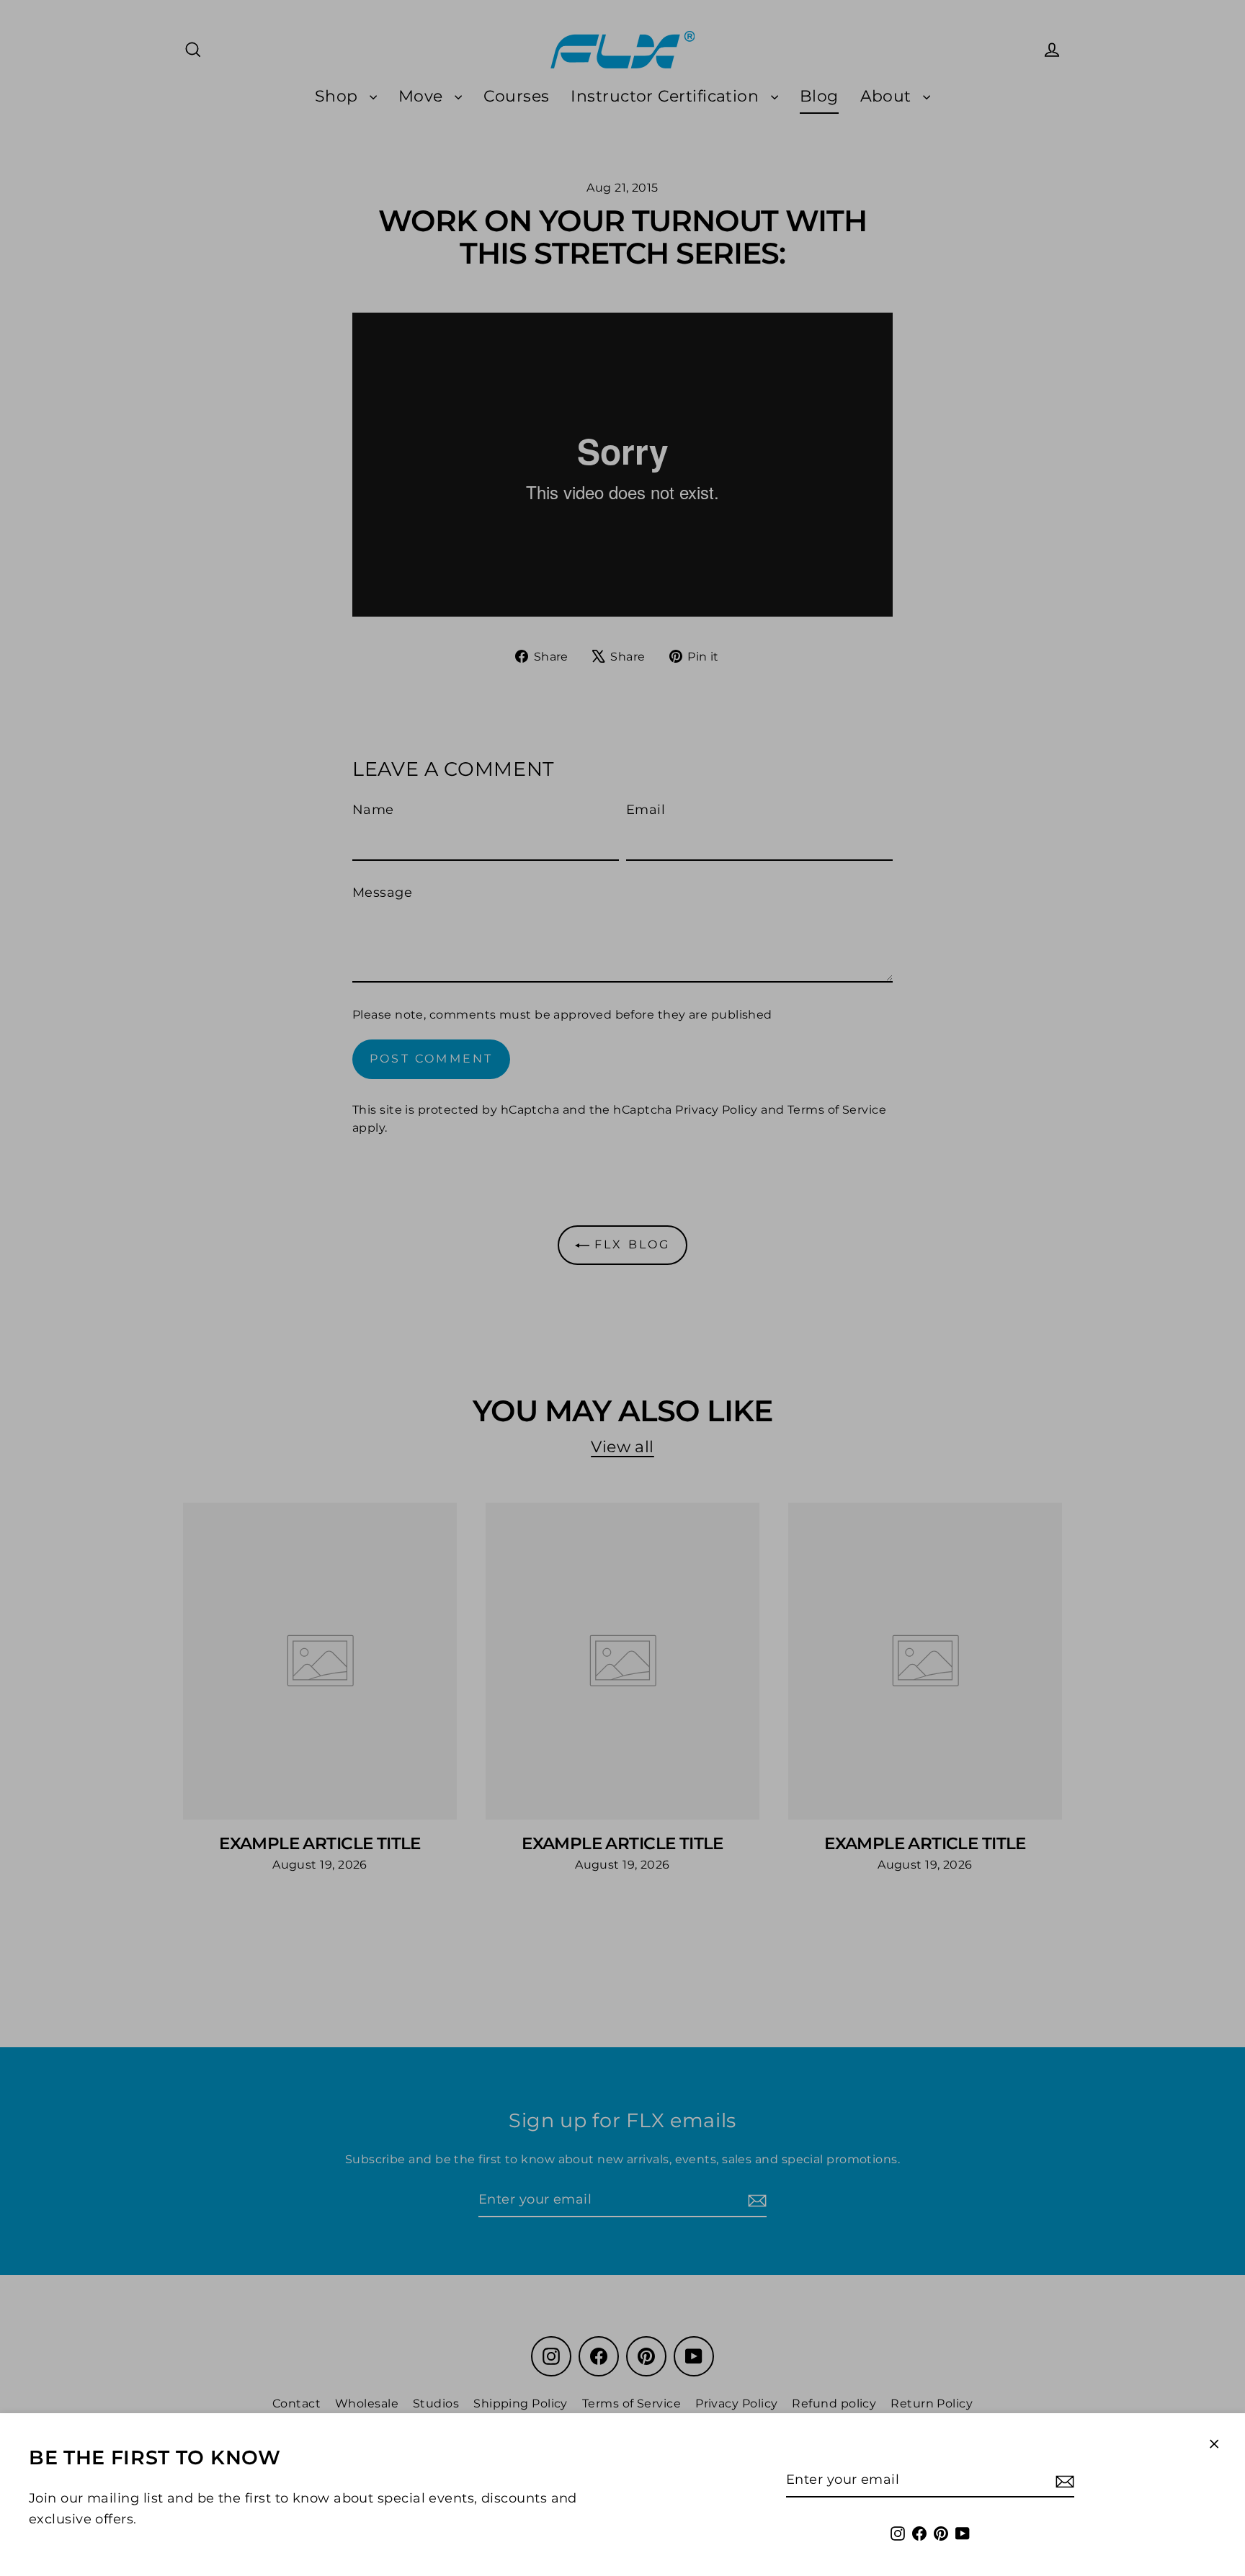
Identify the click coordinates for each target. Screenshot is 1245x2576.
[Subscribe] (1063, 2481)
